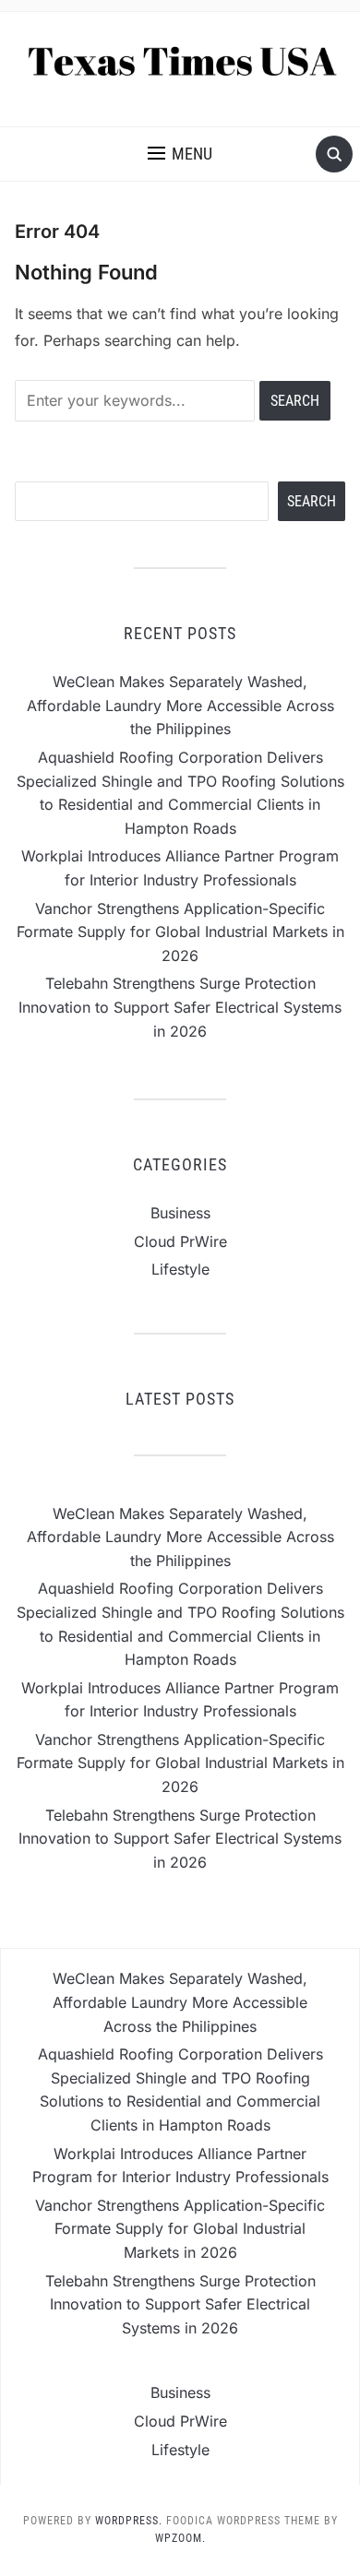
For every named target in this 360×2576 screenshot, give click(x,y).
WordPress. (129, 2521)
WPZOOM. (180, 2538)
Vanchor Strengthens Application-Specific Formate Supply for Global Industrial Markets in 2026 (180, 932)
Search (312, 501)
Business (180, 1213)
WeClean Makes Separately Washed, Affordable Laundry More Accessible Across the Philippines (180, 705)
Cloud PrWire (180, 1241)
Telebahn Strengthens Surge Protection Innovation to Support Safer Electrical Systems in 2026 (180, 1007)
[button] (180, 154)
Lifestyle (180, 1269)
